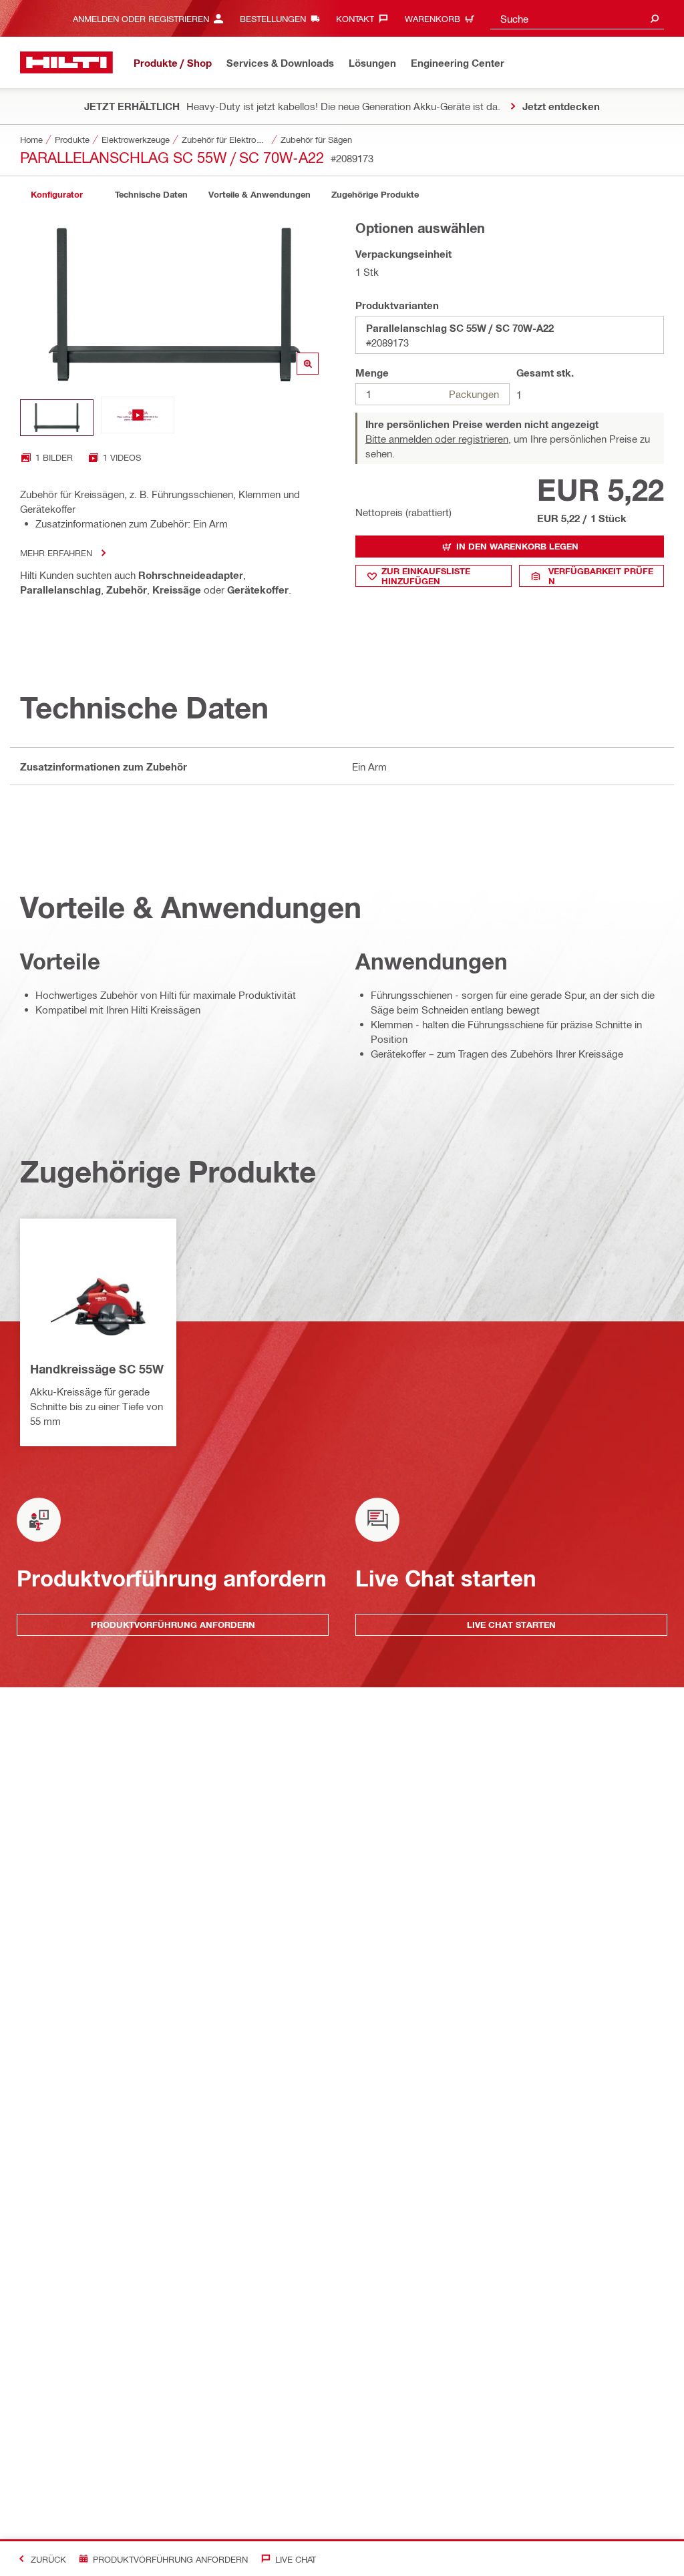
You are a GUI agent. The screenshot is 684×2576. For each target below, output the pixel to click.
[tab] (57, 195)
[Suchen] (655, 18)
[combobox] (577, 18)
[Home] (66, 62)
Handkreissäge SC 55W (97, 1369)
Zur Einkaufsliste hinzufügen (426, 576)
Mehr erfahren (56, 553)
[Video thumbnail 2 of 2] (138, 418)
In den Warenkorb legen (517, 546)
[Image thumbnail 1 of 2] (57, 418)
